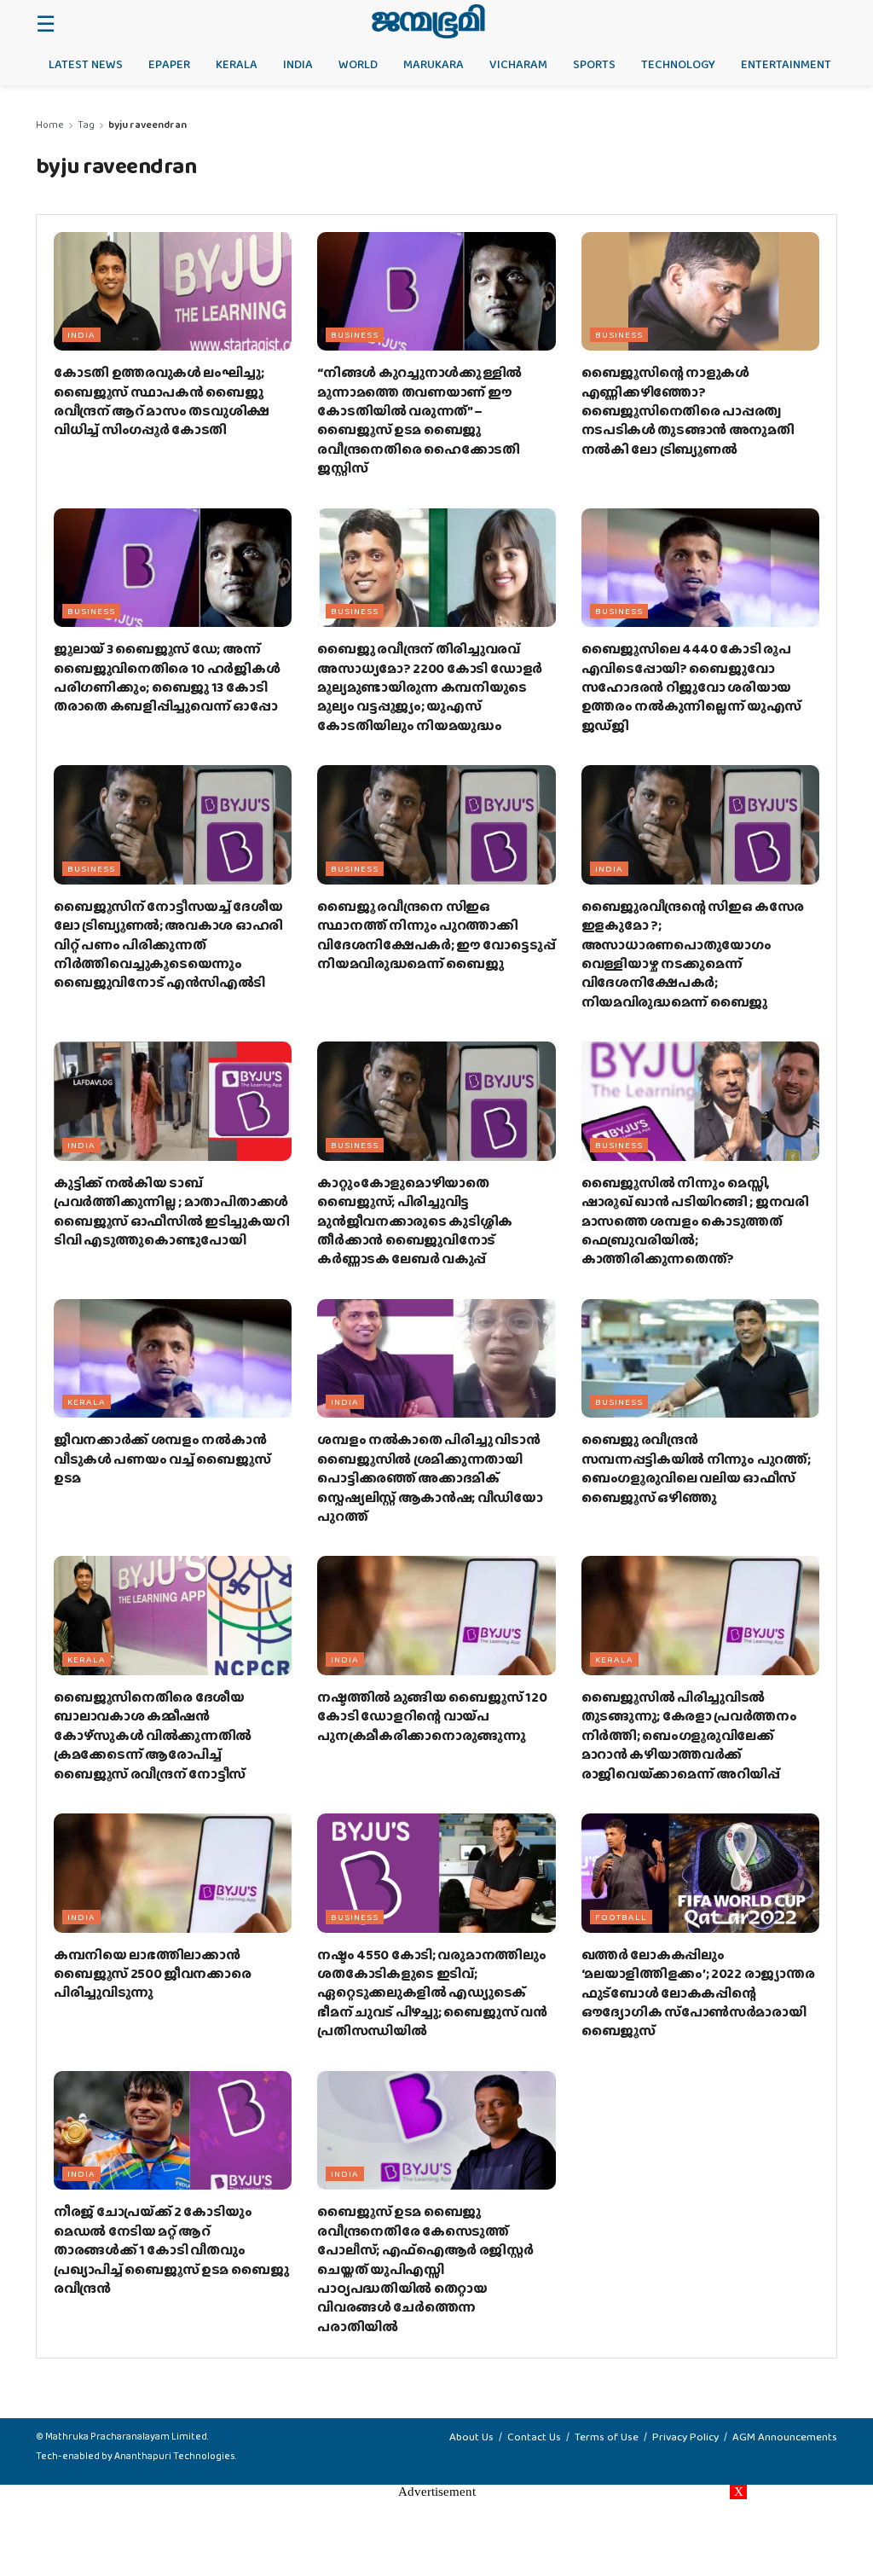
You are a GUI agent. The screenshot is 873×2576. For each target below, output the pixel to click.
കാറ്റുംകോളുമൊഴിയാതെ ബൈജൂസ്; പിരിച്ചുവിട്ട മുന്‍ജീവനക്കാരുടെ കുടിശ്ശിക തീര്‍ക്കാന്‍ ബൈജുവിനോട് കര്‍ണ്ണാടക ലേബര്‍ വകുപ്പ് (415, 1221)
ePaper (169, 64)
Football (621, 1917)
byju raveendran (147, 125)
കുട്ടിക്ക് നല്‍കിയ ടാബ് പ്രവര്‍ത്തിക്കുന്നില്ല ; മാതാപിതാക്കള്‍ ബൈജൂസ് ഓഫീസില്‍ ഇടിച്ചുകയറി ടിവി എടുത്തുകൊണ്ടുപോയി (171, 1211)
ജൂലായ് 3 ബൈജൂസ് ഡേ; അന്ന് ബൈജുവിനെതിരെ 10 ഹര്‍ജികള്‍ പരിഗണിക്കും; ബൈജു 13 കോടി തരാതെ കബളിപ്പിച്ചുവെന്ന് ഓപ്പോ (167, 677)
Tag (86, 125)
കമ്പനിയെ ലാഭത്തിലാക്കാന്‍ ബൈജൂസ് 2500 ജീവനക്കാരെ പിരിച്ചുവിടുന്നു (153, 1974)
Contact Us (534, 2437)
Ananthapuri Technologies (175, 2456)
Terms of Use (607, 2437)
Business (355, 334)
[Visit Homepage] (428, 21)
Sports (594, 64)
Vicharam (518, 64)
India (298, 64)
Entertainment (786, 64)
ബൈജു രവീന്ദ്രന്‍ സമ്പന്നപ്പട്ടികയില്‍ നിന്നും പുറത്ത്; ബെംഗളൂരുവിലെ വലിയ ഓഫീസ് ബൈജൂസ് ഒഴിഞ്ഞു (696, 1468)
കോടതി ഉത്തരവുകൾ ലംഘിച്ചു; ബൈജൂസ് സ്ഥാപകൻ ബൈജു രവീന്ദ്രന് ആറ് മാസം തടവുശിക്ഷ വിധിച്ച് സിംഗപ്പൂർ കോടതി (162, 401)
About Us (471, 2437)
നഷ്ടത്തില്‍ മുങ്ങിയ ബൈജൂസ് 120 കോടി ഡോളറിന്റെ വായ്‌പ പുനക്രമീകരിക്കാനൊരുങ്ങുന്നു (432, 1716)
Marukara (434, 64)
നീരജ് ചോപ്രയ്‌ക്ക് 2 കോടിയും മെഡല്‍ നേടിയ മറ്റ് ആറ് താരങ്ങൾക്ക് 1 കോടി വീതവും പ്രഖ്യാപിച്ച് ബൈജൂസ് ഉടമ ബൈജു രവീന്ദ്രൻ (171, 2250)
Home (50, 125)
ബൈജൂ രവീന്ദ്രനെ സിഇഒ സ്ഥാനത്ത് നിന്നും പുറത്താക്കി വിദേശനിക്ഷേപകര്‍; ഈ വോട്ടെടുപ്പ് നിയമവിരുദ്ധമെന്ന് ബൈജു (436, 935)
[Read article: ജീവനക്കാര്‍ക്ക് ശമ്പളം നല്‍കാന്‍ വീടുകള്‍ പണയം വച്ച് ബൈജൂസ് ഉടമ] (173, 1359)
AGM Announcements (785, 2437)
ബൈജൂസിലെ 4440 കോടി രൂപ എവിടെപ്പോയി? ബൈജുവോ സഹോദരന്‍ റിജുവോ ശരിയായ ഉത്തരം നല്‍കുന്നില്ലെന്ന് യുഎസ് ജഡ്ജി (692, 687)
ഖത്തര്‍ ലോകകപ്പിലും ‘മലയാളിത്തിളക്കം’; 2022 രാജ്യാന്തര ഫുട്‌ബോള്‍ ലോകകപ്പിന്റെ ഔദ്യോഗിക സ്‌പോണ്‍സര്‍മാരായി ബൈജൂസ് (698, 1993)
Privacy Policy (685, 2437)
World (358, 64)
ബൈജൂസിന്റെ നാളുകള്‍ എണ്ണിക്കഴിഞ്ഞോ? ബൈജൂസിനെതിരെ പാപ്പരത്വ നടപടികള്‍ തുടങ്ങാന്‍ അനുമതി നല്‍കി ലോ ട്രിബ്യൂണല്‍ (688, 411)
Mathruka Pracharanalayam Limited (126, 2436)
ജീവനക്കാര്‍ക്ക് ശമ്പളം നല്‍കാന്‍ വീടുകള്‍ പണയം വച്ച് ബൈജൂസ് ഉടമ (162, 1459)
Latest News (86, 64)
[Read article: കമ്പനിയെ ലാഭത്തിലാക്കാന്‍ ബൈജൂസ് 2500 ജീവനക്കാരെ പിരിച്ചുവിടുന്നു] (173, 1873)
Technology (678, 64)
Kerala (237, 64)
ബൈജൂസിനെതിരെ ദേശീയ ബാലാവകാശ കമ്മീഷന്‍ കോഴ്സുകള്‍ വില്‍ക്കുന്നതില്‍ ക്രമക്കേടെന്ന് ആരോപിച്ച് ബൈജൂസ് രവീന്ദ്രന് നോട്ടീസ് (153, 1735)
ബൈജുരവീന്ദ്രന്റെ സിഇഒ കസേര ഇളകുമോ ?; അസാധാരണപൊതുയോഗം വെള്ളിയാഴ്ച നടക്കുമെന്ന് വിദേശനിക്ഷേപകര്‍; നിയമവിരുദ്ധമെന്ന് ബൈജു (693, 954)
